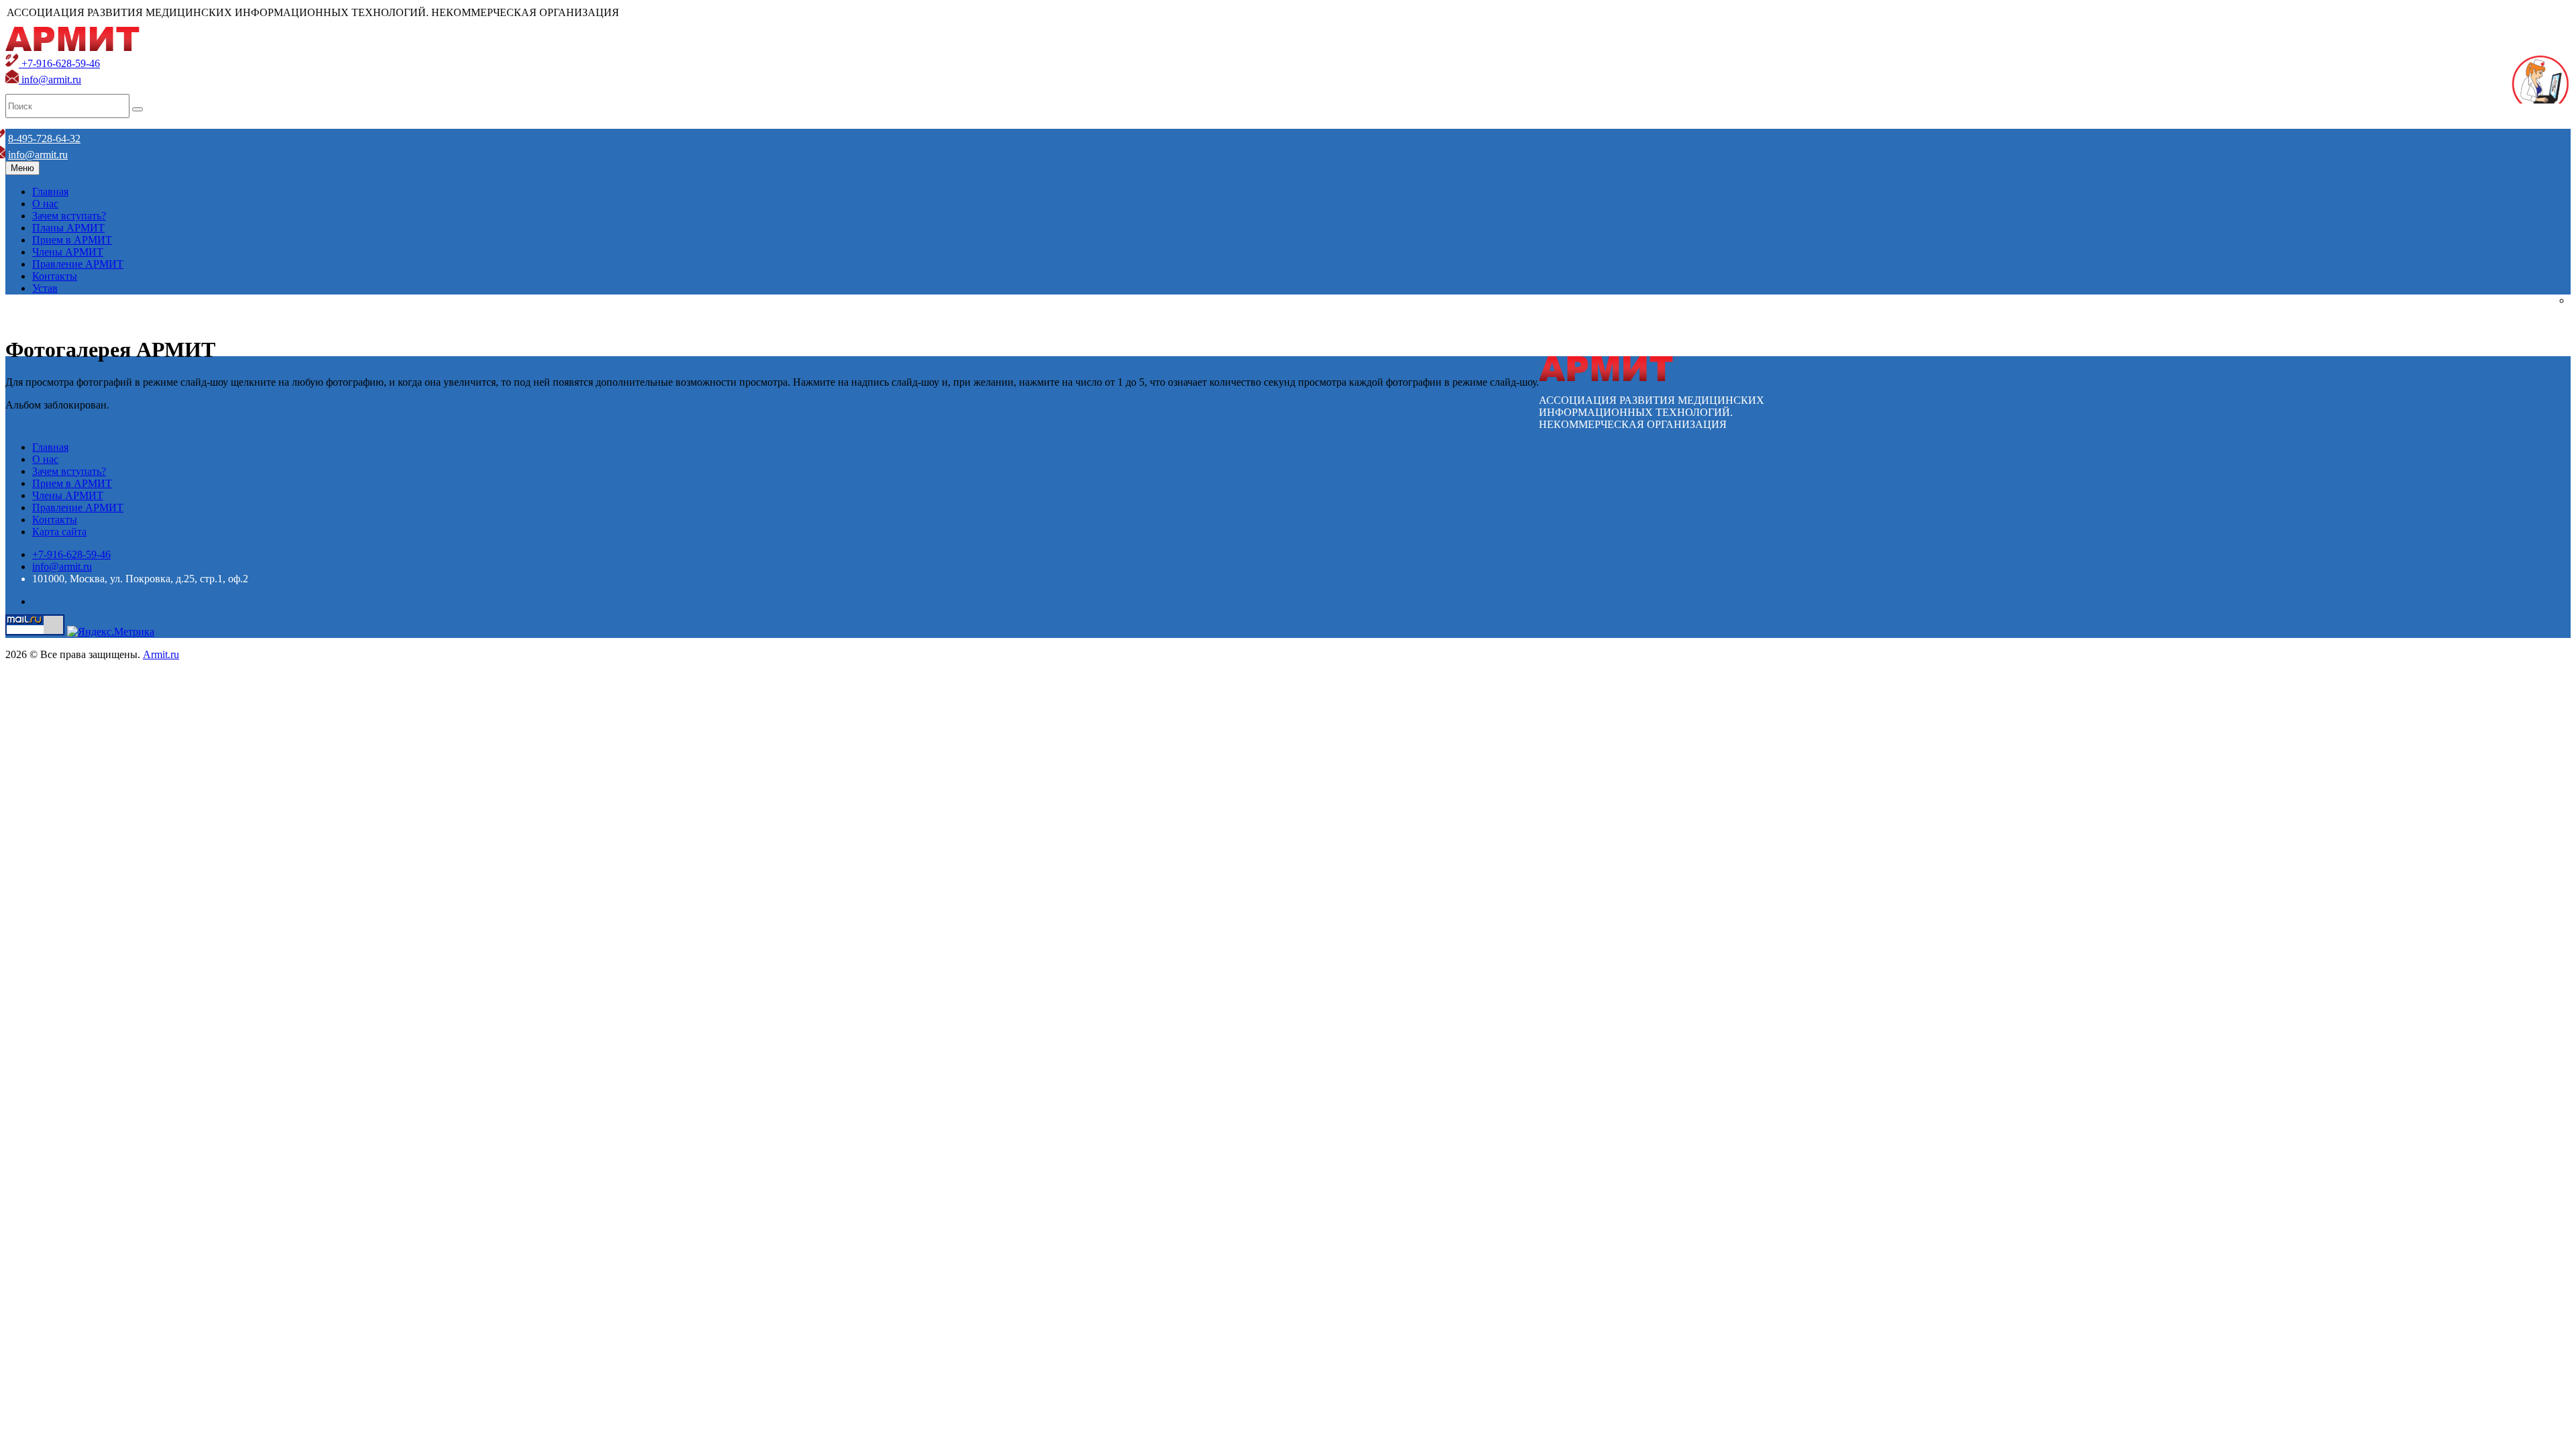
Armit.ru (161, 654)
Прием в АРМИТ (72, 240)
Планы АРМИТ (68, 228)
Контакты (55, 276)
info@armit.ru (50, 79)
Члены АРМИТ (68, 252)
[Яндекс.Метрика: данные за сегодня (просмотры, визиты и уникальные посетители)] (111, 632)
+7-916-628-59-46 (59, 63)
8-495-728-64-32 (44, 139)
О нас (45, 204)
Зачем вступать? (69, 216)
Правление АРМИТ (78, 264)
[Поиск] (138, 109)
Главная (50, 192)
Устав (45, 288)
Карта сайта (59, 532)
